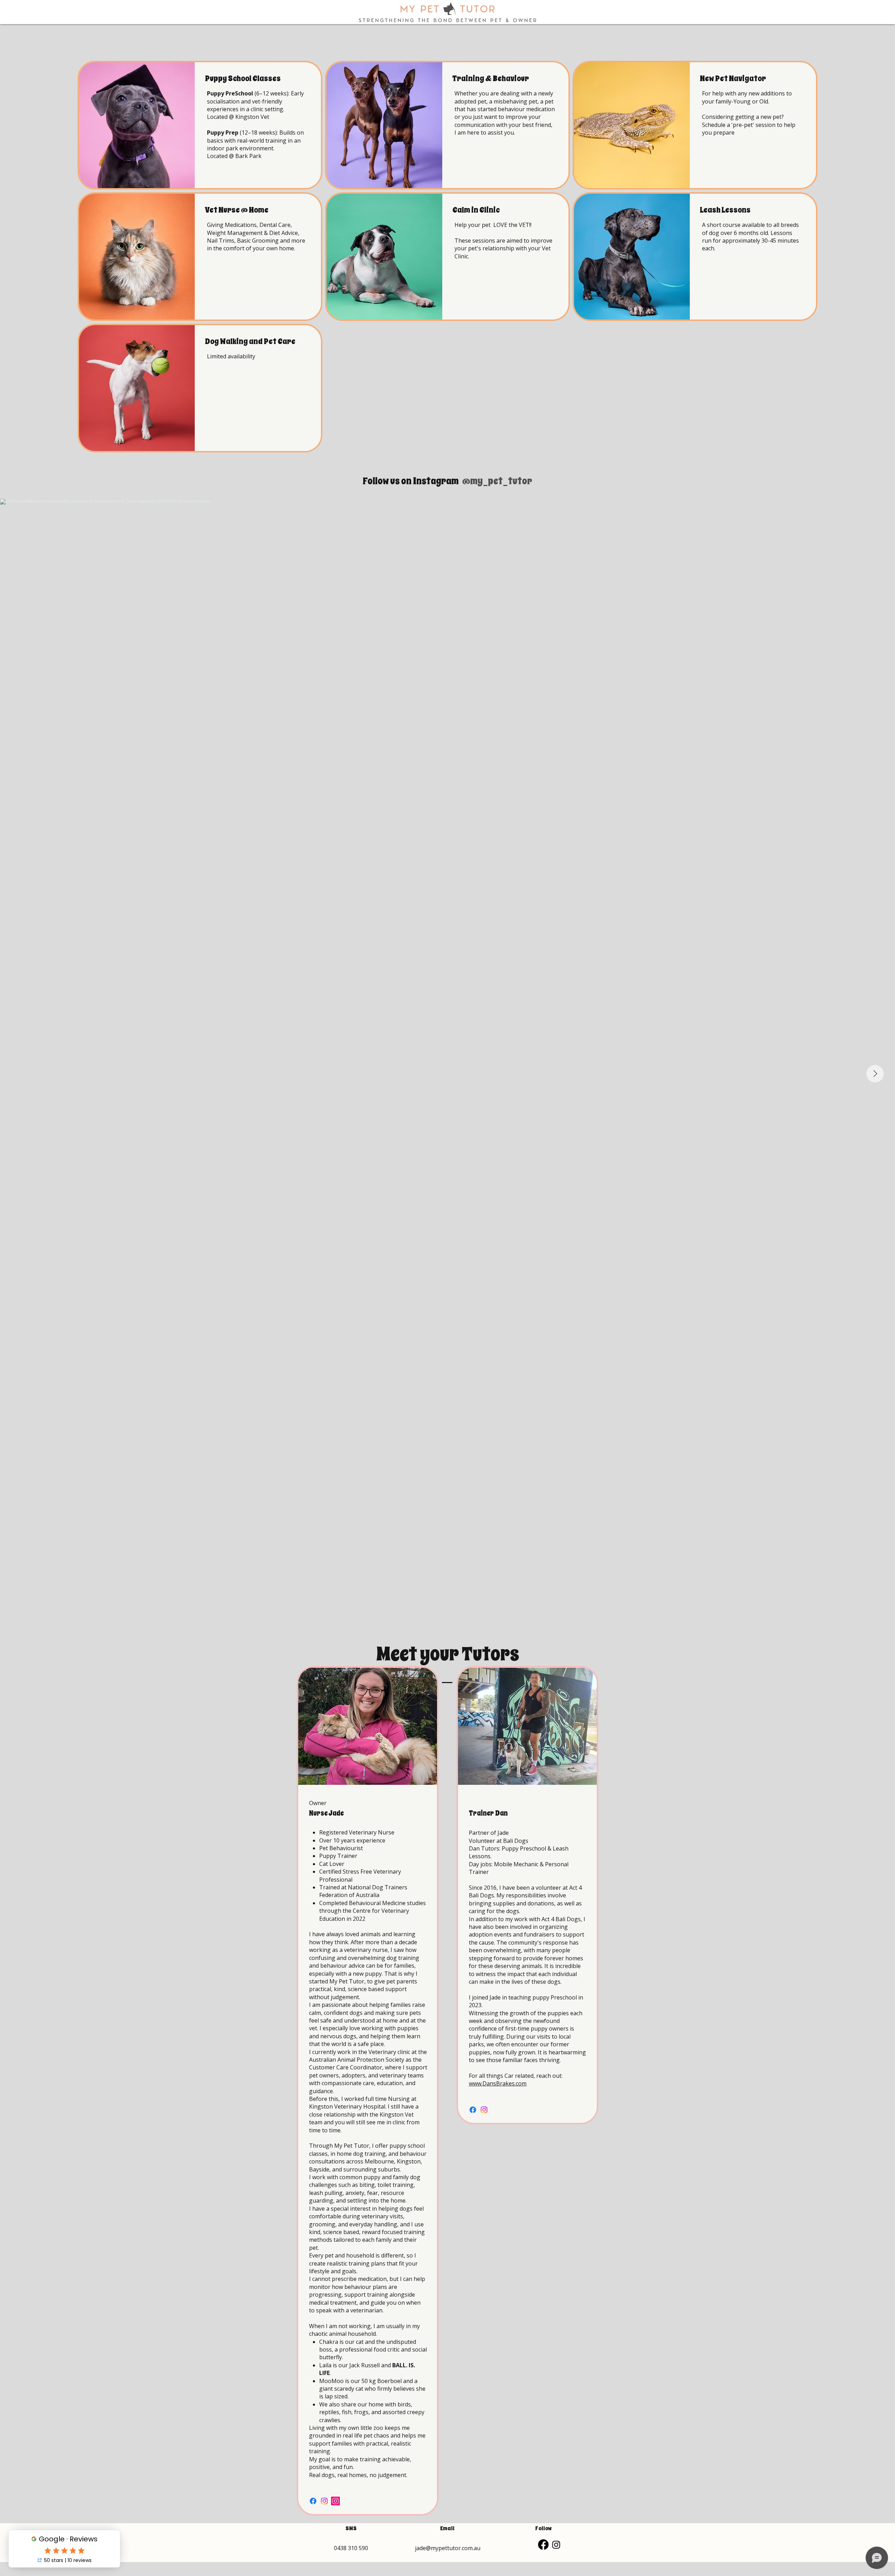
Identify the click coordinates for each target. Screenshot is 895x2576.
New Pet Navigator (733, 78)
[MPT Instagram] (324, 2501)
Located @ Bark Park (234, 156)
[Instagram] (556, 2545)
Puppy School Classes (243, 78)
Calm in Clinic (476, 210)
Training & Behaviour (491, 78)
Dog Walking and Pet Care (250, 341)
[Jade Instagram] (335, 2501)
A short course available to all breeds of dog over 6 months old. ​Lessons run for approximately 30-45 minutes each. (750, 237)
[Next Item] (875, 1074)
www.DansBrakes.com (498, 2083)
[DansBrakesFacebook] (473, 2110)
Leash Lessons (725, 210)
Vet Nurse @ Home (237, 210)
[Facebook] (313, 2501)
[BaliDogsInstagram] (484, 2110)
